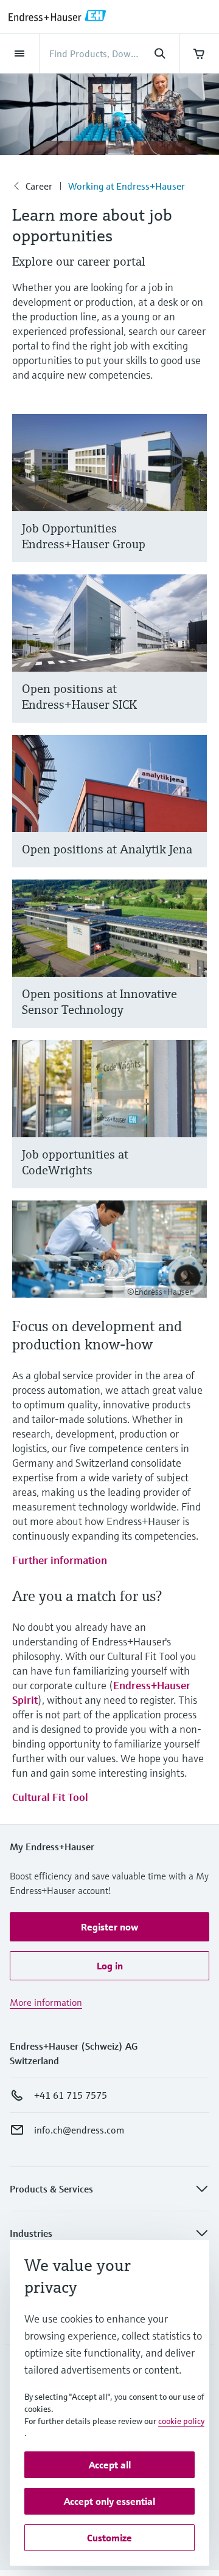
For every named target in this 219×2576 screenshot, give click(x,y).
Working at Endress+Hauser (127, 186)
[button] (109, 1927)
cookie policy (181, 2421)
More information (46, 2002)
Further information (60, 1560)
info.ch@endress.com (79, 2130)
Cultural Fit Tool (50, 1797)
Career (39, 186)
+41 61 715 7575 (71, 2095)
